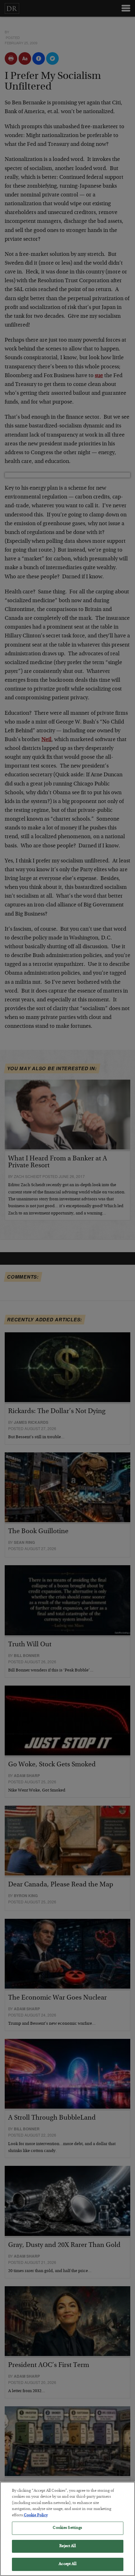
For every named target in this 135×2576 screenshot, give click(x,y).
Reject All (67, 2546)
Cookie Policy (36, 2515)
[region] (67, 2529)
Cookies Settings (67, 2528)
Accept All (67, 2564)
